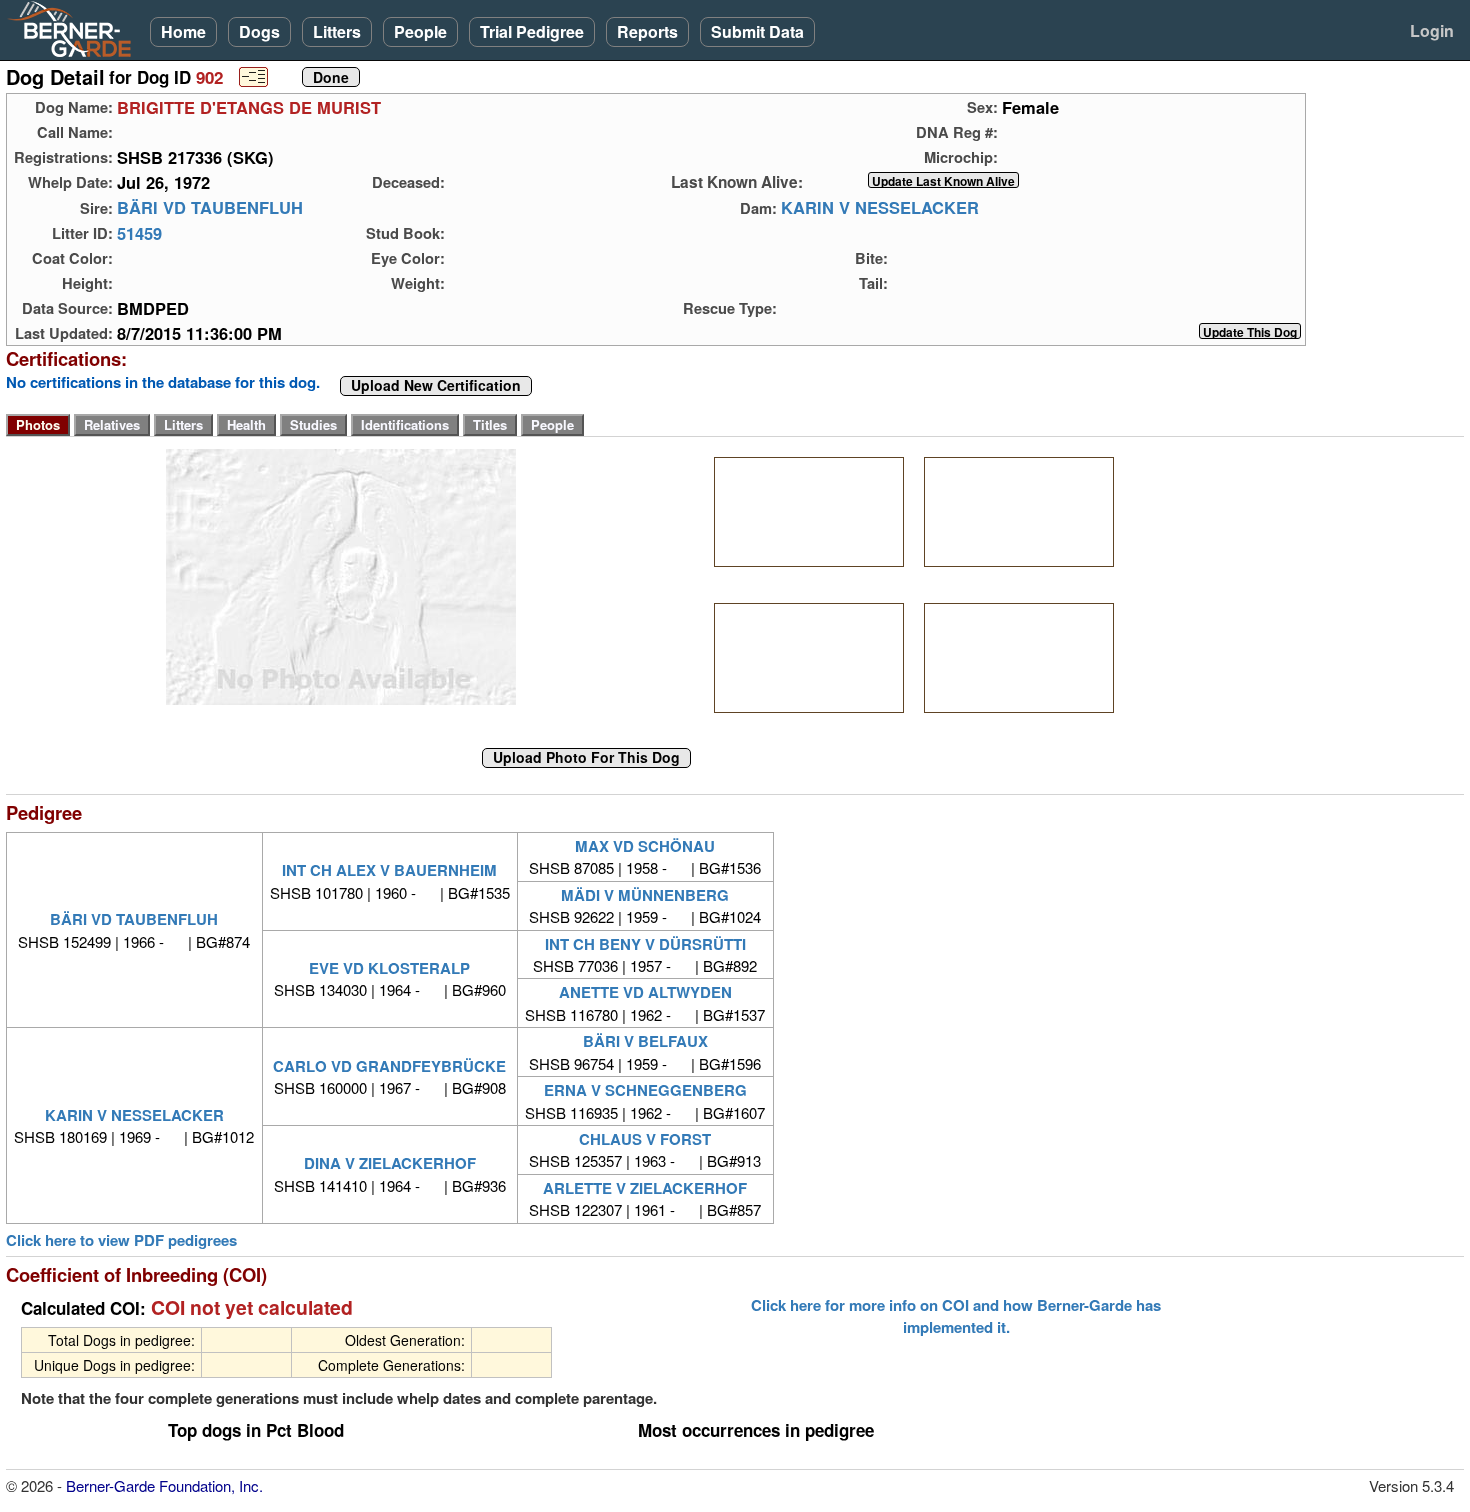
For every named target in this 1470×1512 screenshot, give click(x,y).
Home (183, 31)
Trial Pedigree (532, 31)
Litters (337, 31)
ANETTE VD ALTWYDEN (645, 992)
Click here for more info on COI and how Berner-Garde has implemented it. (956, 1316)
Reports (647, 31)
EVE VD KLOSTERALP (389, 968)
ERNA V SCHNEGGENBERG (645, 1090)
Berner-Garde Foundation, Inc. (164, 1485)
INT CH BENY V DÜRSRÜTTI (645, 944)
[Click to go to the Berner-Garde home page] (75, 28)
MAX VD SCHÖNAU (645, 846)
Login (1432, 30)
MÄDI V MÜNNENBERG (645, 895)
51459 (139, 233)
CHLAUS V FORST (645, 1139)
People (420, 31)
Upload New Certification (436, 386)
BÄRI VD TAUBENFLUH (210, 208)
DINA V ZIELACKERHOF (390, 1163)
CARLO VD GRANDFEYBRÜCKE (389, 1066)
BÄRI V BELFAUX (645, 1041)
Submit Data (757, 31)
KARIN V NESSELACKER (880, 208)
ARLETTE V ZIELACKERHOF (645, 1188)
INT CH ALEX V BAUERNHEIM (389, 870)
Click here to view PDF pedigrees (121, 1240)
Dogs (259, 31)
